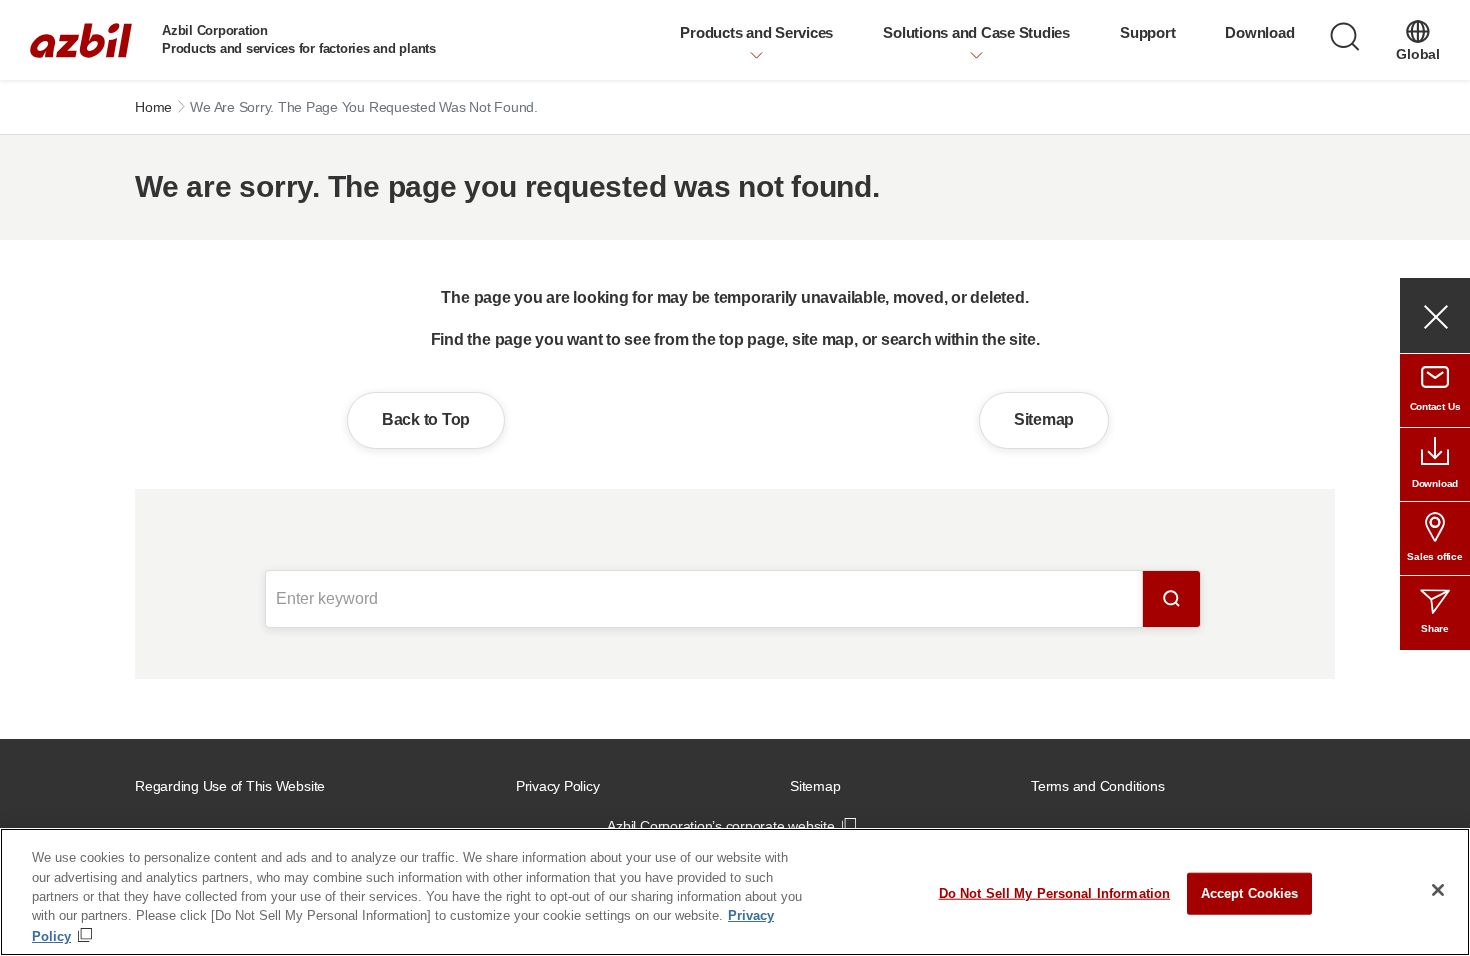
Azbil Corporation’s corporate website (720, 826)
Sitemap (1044, 419)
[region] (735, 892)
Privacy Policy (558, 786)
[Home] (81, 40)
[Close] (1438, 890)
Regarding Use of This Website (230, 786)
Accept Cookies (1250, 893)
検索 (1172, 599)
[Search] (1345, 37)
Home (153, 107)
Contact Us (1435, 406)
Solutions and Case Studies (976, 32)
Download (1259, 32)
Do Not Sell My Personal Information (1055, 893)
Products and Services (756, 32)
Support (1147, 32)
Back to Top (426, 419)
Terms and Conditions (1097, 786)
